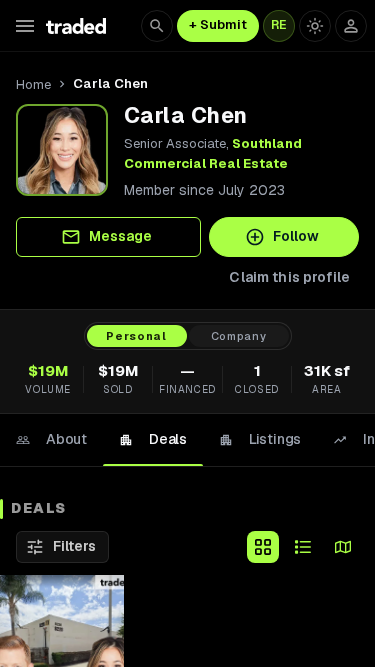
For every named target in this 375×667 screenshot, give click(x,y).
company (239, 336)
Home (33, 84)
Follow (296, 236)
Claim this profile (289, 277)
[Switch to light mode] (315, 26)
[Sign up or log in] (351, 26)
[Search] (157, 26)
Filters (74, 546)
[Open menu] (25, 26)
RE (279, 25)
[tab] (51, 440)
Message (120, 236)
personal (136, 336)
